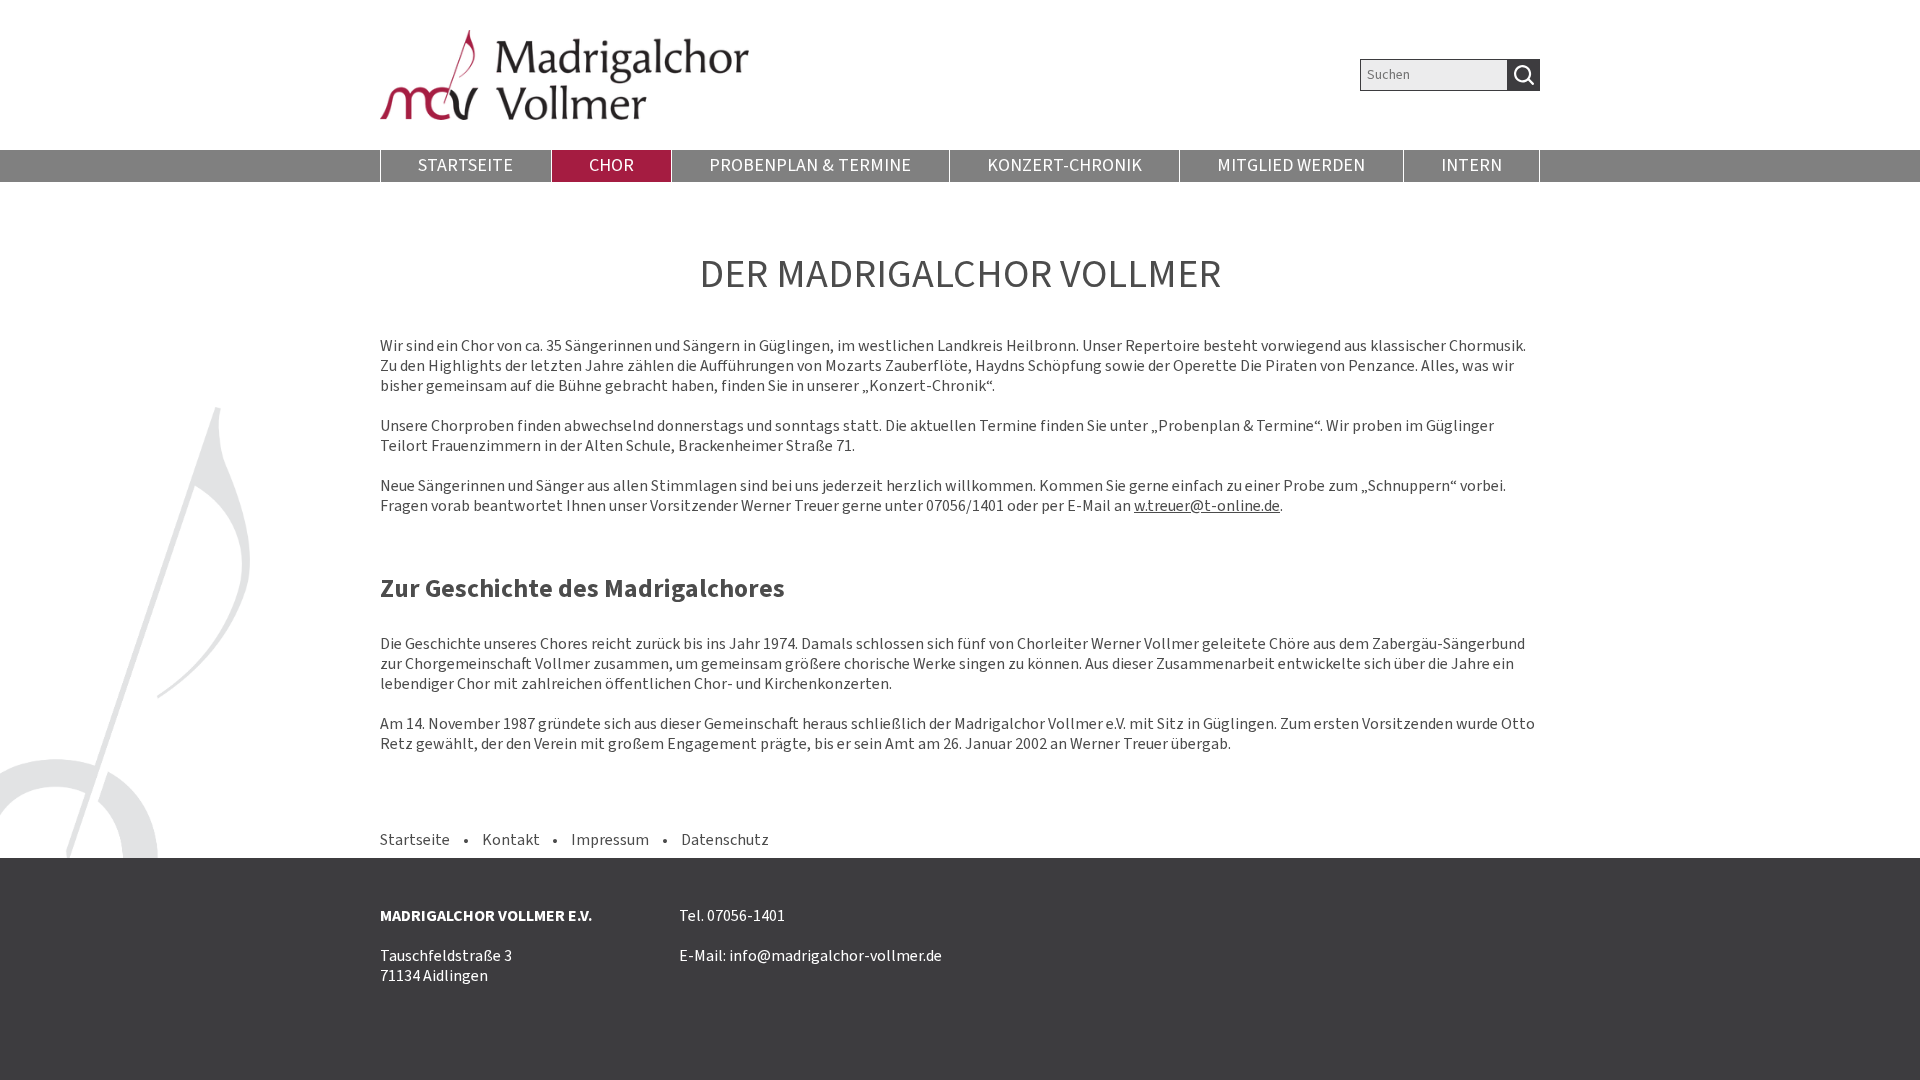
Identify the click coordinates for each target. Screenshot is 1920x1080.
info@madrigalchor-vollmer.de (835, 955)
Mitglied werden (1291, 165)
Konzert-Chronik (1064, 165)
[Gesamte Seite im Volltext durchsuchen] (1524, 75)
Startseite (465, 165)
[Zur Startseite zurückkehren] (767, 75)
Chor (611, 165)
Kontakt (511, 839)
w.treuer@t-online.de (1207, 505)
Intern (1471, 165)
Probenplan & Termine (810, 165)
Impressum (610, 839)
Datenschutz (725, 839)
